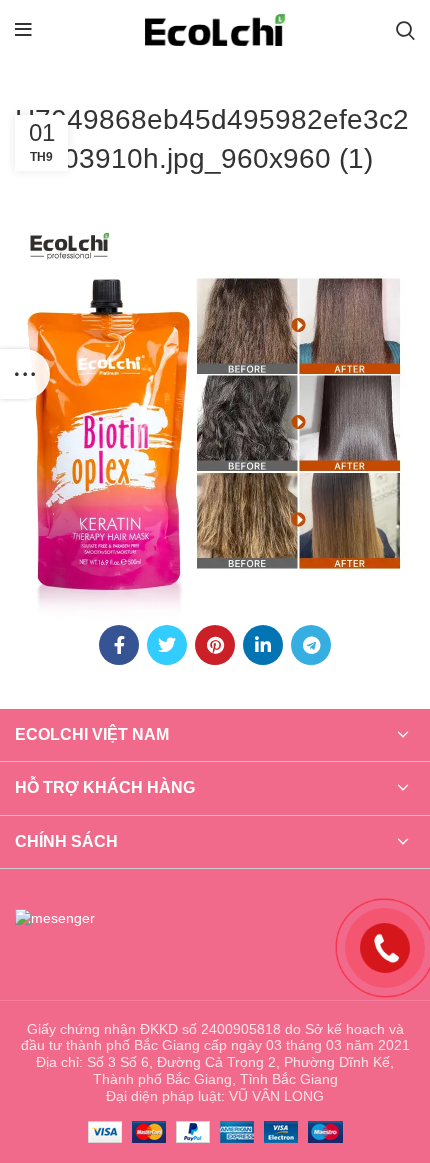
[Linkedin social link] (263, 645)
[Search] (405, 30)
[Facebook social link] (119, 645)
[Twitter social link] (167, 645)
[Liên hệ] (385, 946)
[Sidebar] (25, 374)
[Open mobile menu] (23, 30)
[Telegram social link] (311, 645)
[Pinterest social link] (215, 645)
